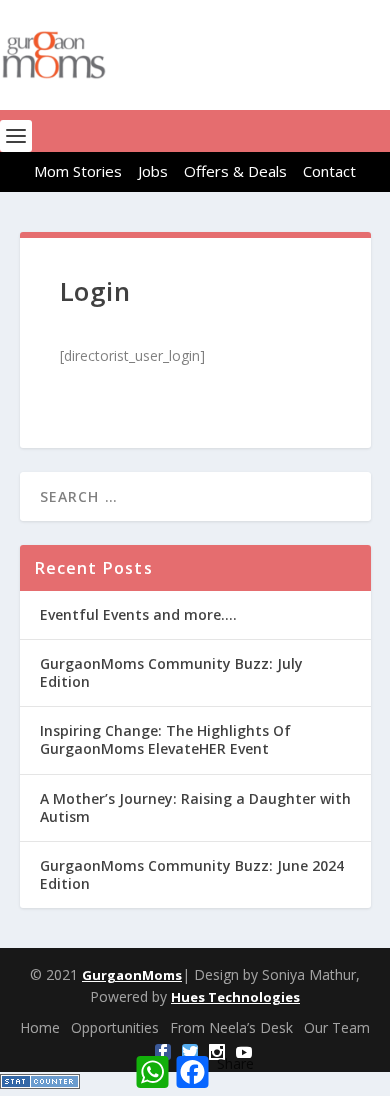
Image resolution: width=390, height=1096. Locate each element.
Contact (329, 171)
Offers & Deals (235, 171)
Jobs (153, 171)
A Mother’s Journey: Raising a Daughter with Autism (195, 807)
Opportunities (115, 1027)
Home (40, 1027)
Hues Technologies (235, 997)
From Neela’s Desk (231, 1027)
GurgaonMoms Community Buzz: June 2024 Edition (192, 874)
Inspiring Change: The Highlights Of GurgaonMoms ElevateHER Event (165, 739)
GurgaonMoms (132, 975)
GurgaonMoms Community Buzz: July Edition (171, 672)
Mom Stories (78, 171)
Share (235, 1063)
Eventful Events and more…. (138, 614)
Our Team (337, 1027)
